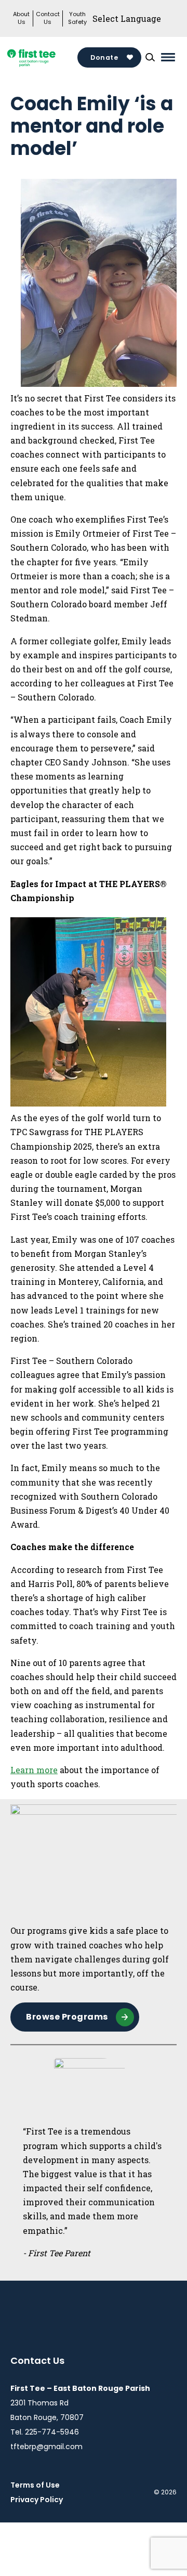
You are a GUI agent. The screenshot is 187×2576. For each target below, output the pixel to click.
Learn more (34, 1770)
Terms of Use (35, 2485)
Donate (104, 57)
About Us (21, 18)
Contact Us (48, 18)
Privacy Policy (37, 2500)
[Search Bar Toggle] (150, 57)
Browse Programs (67, 2017)
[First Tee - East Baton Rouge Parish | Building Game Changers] (44, 57)
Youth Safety (77, 18)
